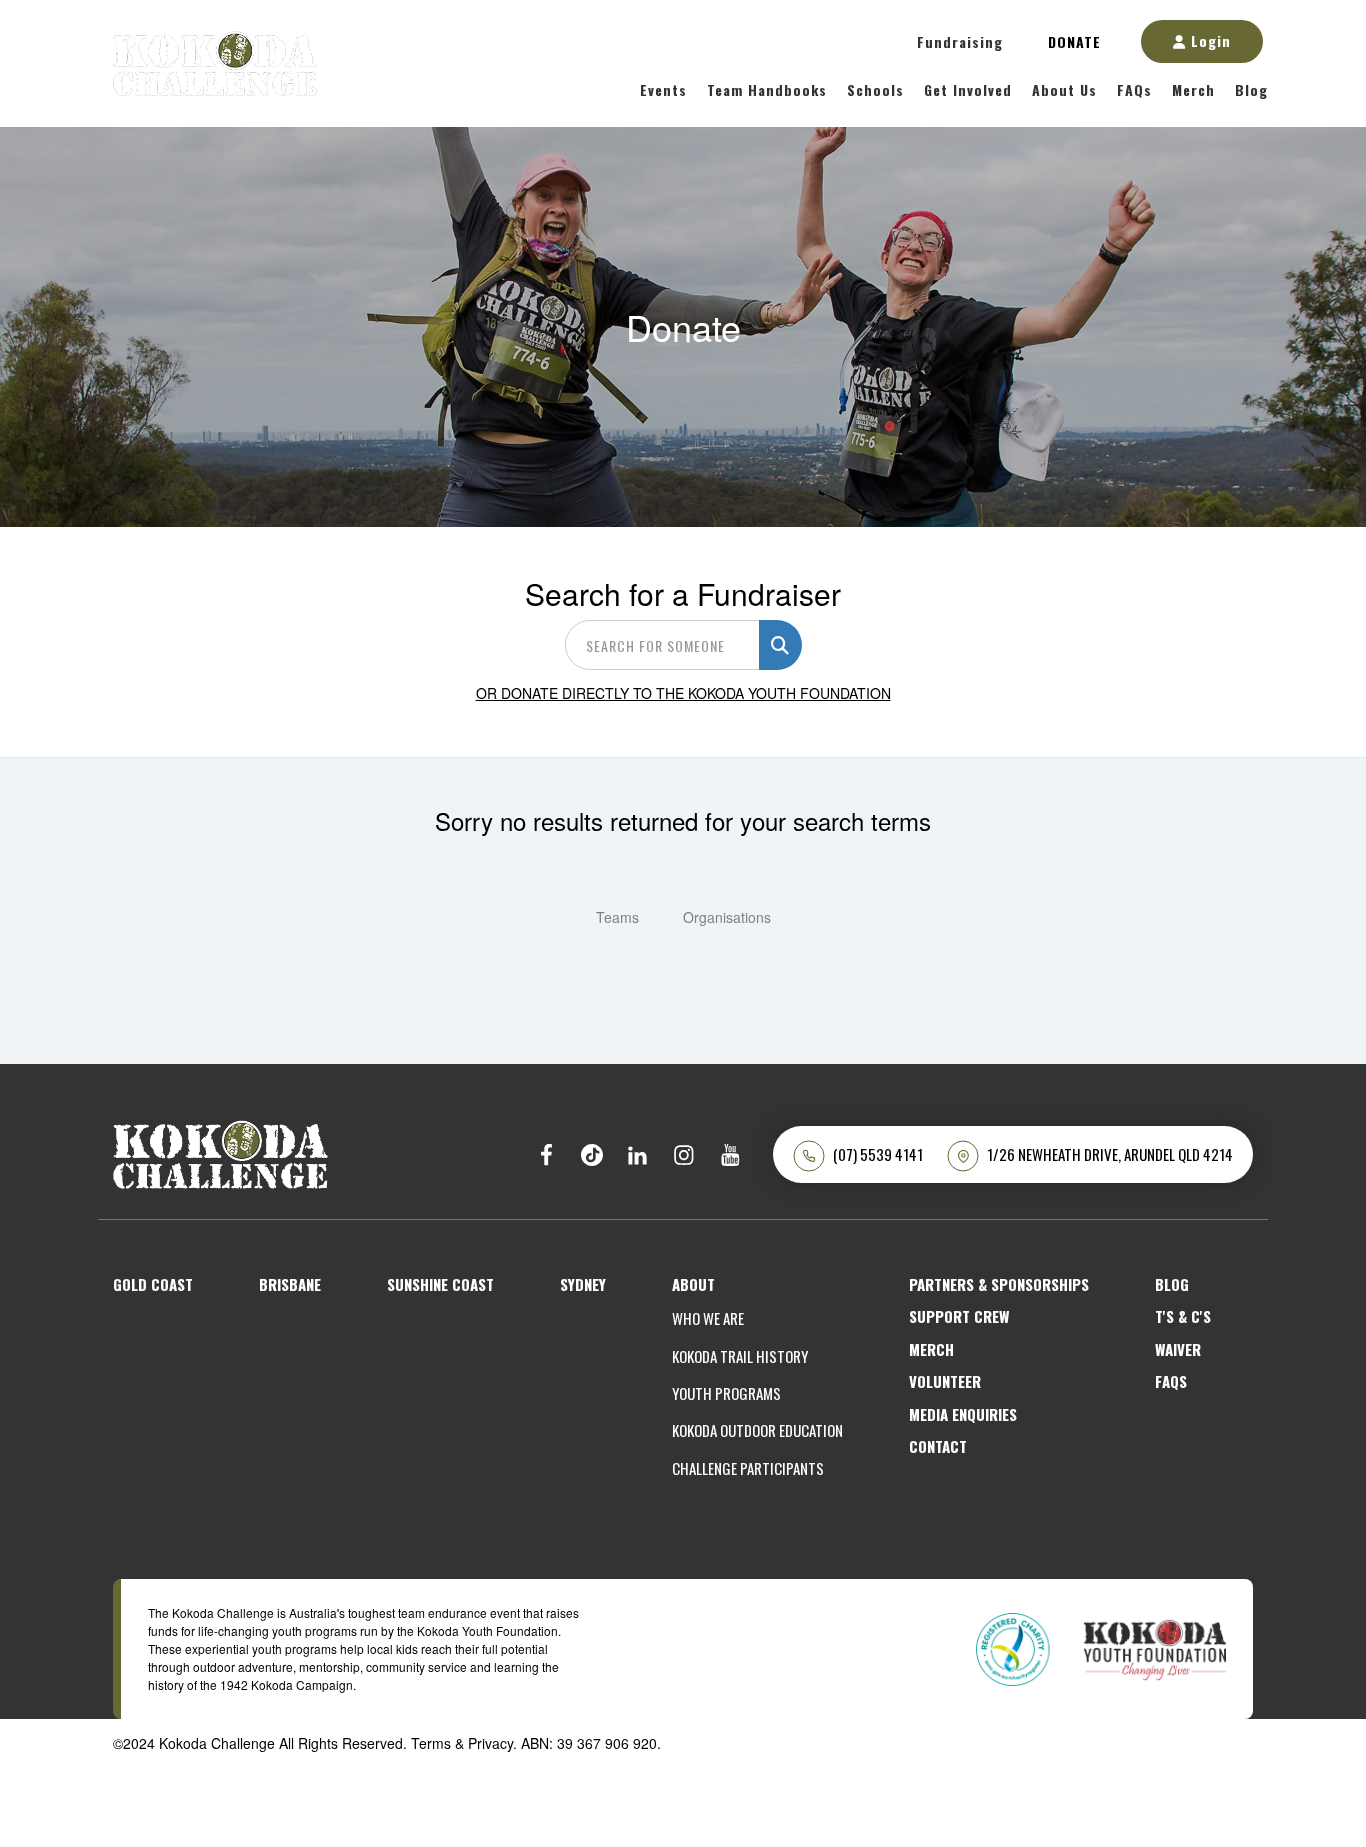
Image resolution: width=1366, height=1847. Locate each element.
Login (1208, 40)
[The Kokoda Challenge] (220, 1152)
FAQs (1134, 89)
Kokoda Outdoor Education (757, 1430)
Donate (1074, 41)
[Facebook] (546, 1154)
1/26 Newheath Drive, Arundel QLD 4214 (1110, 1154)
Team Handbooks (767, 89)
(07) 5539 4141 (878, 1154)
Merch (1193, 89)
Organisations (727, 917)
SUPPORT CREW (959, 1316)
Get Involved (968, 89)
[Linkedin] (638, 1154)
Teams (617, 917)
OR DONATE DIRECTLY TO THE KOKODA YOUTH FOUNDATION (683, 693)
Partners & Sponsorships (999, 1284)
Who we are (708, 1318)
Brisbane (290, 1284)
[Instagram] (684, 1154)
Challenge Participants (748, 1468)
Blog (1251, 89)
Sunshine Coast (440, 1284)
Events (663, 89)
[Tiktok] (592, 1154)
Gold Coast (153, 1284)
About (693, 1284)
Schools (875, 89)
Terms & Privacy (462, 1743)
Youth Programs (726, 1393)
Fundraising (960, 41)
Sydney (583, 1284)
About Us (1064, 89)
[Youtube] (730, 1154)
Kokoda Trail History (740, 1356)
